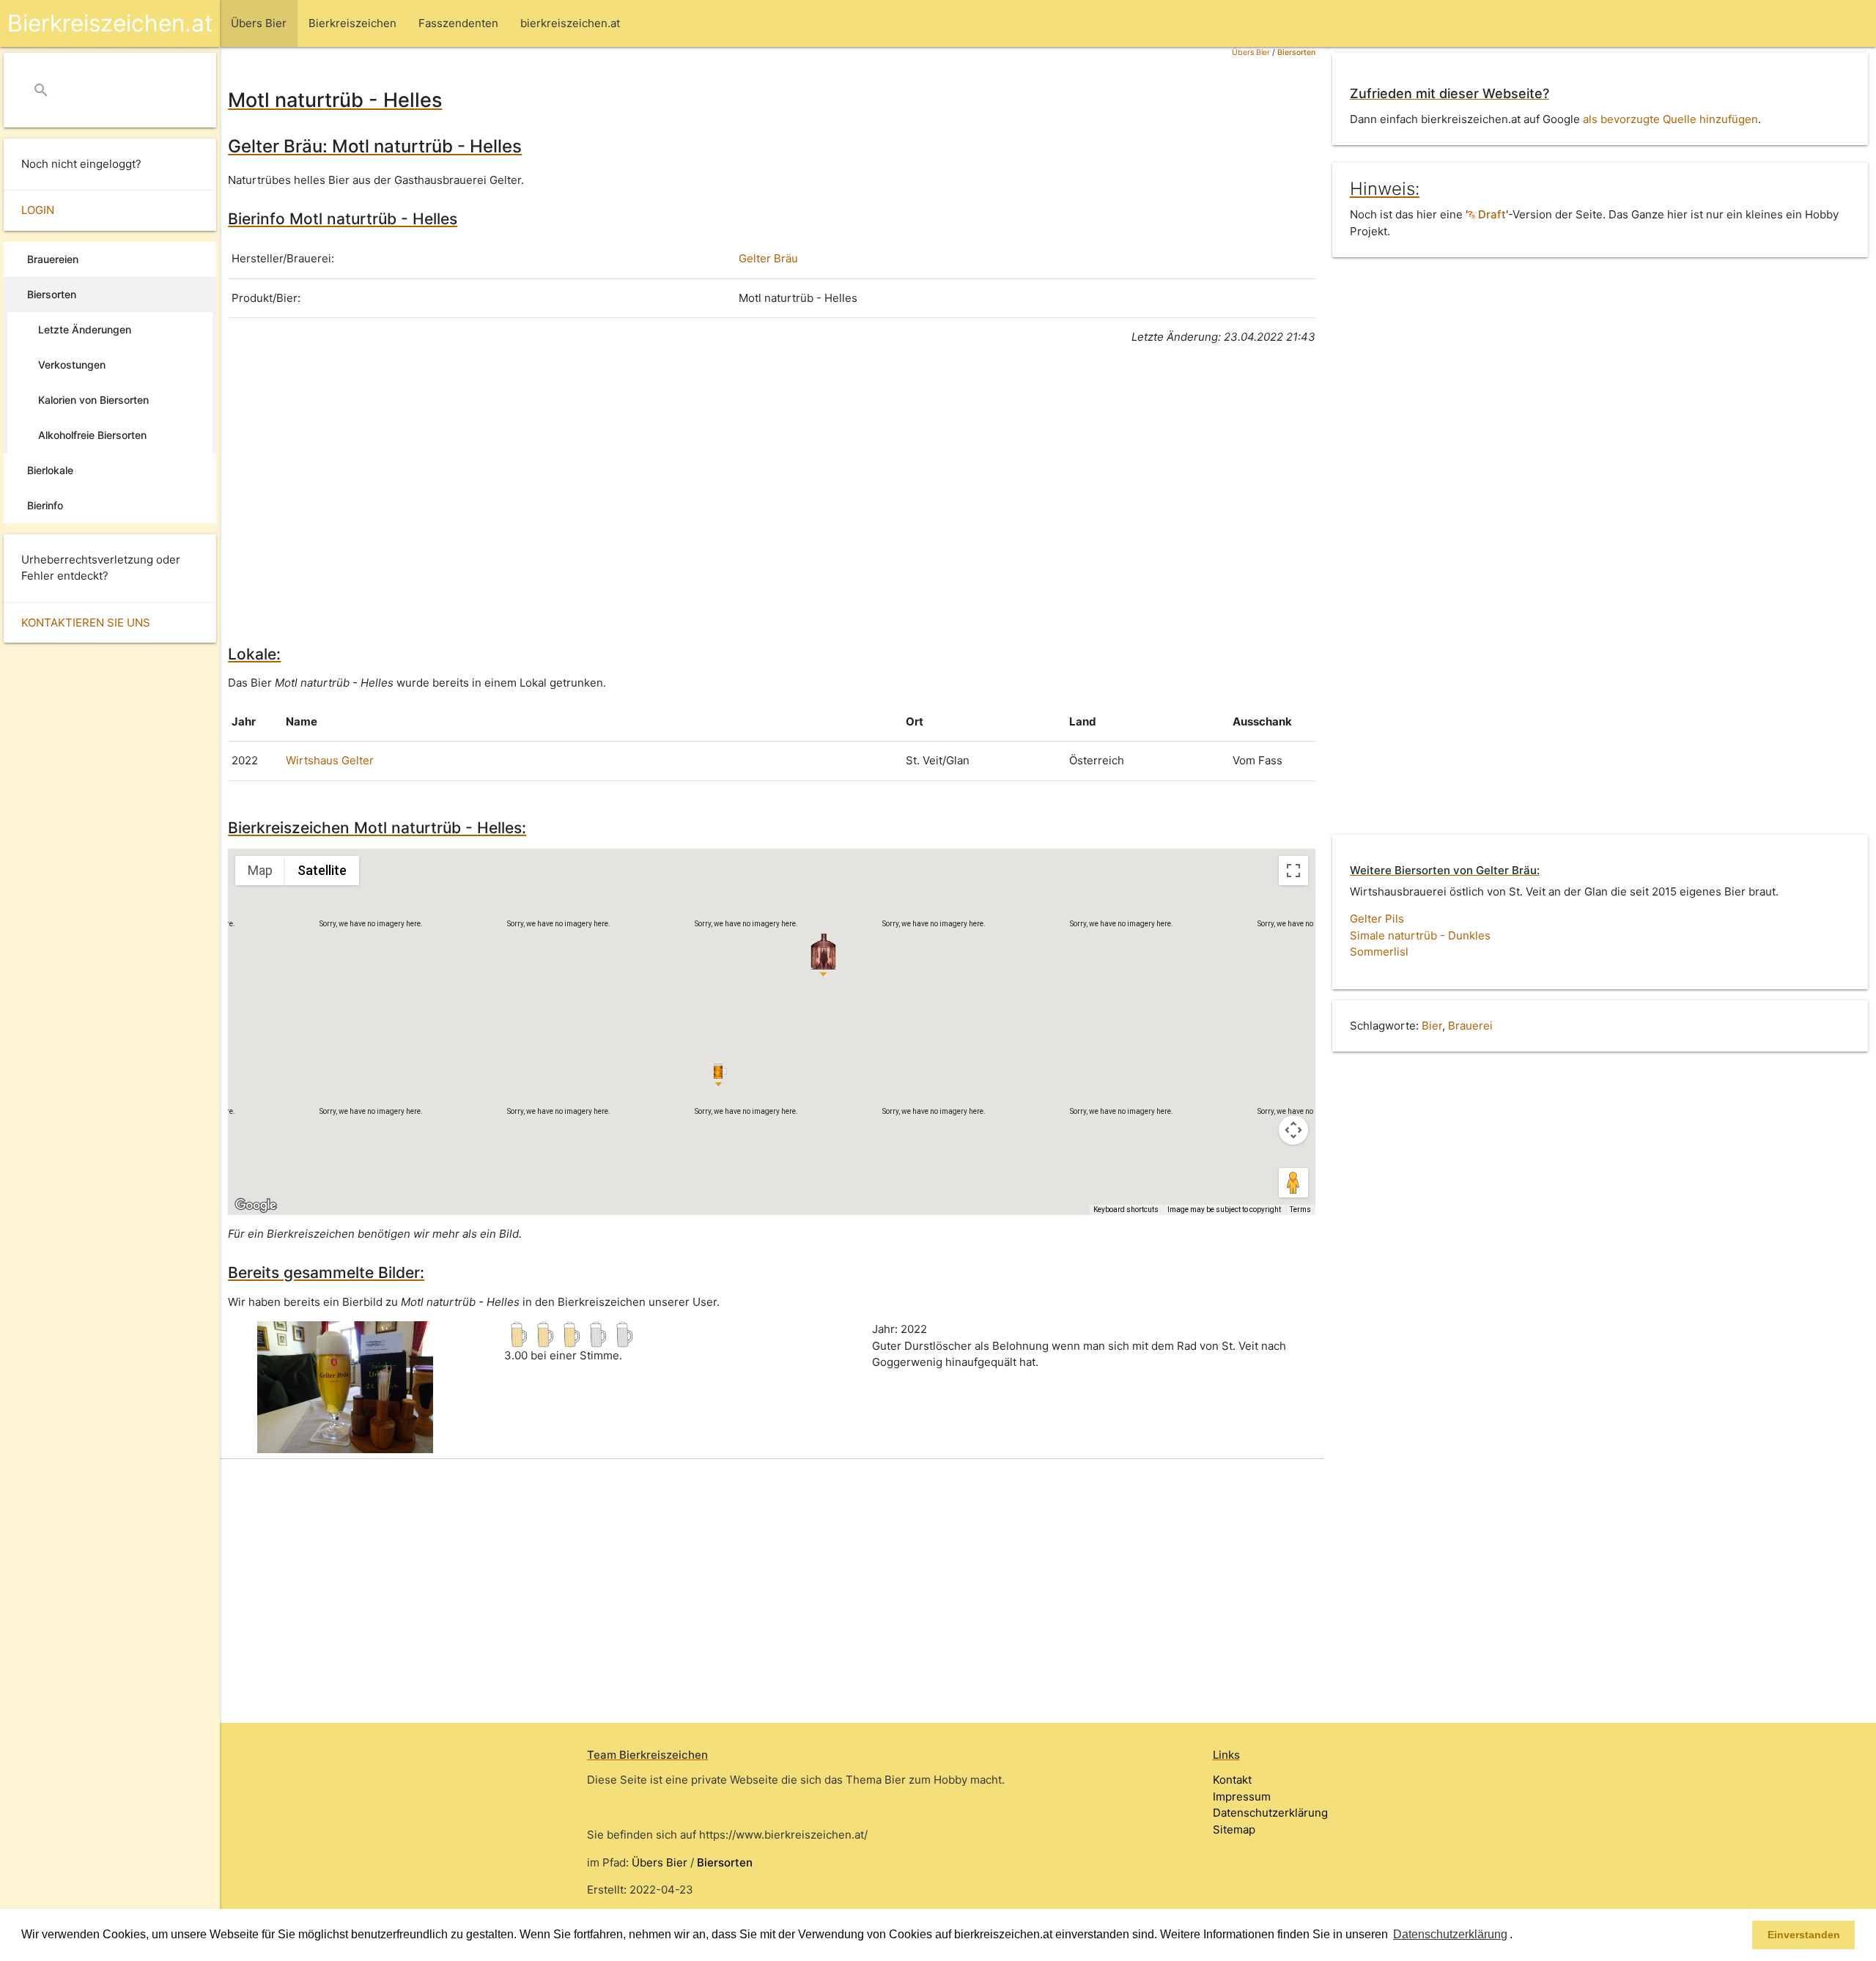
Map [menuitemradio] (260, 870)
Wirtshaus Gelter (330, 760)
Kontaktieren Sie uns (86, 623)
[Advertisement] (668, 492)
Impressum (1242, 1796)
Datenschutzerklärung (1270, 1813)
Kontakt (1232, 1780)
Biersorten (1296, 52)
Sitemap (1234, 1829)
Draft (1491, 214)
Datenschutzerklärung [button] (1450, 1934)
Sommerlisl (1379, 952)
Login (38, 210)
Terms (1300, 1210)
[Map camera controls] (1293, 1130)
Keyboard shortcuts (1126, 1210)
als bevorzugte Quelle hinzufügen (1670, 119)
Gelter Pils (1377, 919)
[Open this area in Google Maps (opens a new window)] (256, 1205)
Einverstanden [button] (1804, 1935)
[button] (1518, 1936)
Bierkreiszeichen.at (110, 23)
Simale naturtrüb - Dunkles (1420, 935)
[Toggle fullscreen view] (1293, 871)
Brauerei (1470, 1026)
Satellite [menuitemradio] (322, 870)
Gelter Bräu (768, 258)
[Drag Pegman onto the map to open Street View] (1293, 1183)
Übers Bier (1251, 52)
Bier (1432, 1026)
